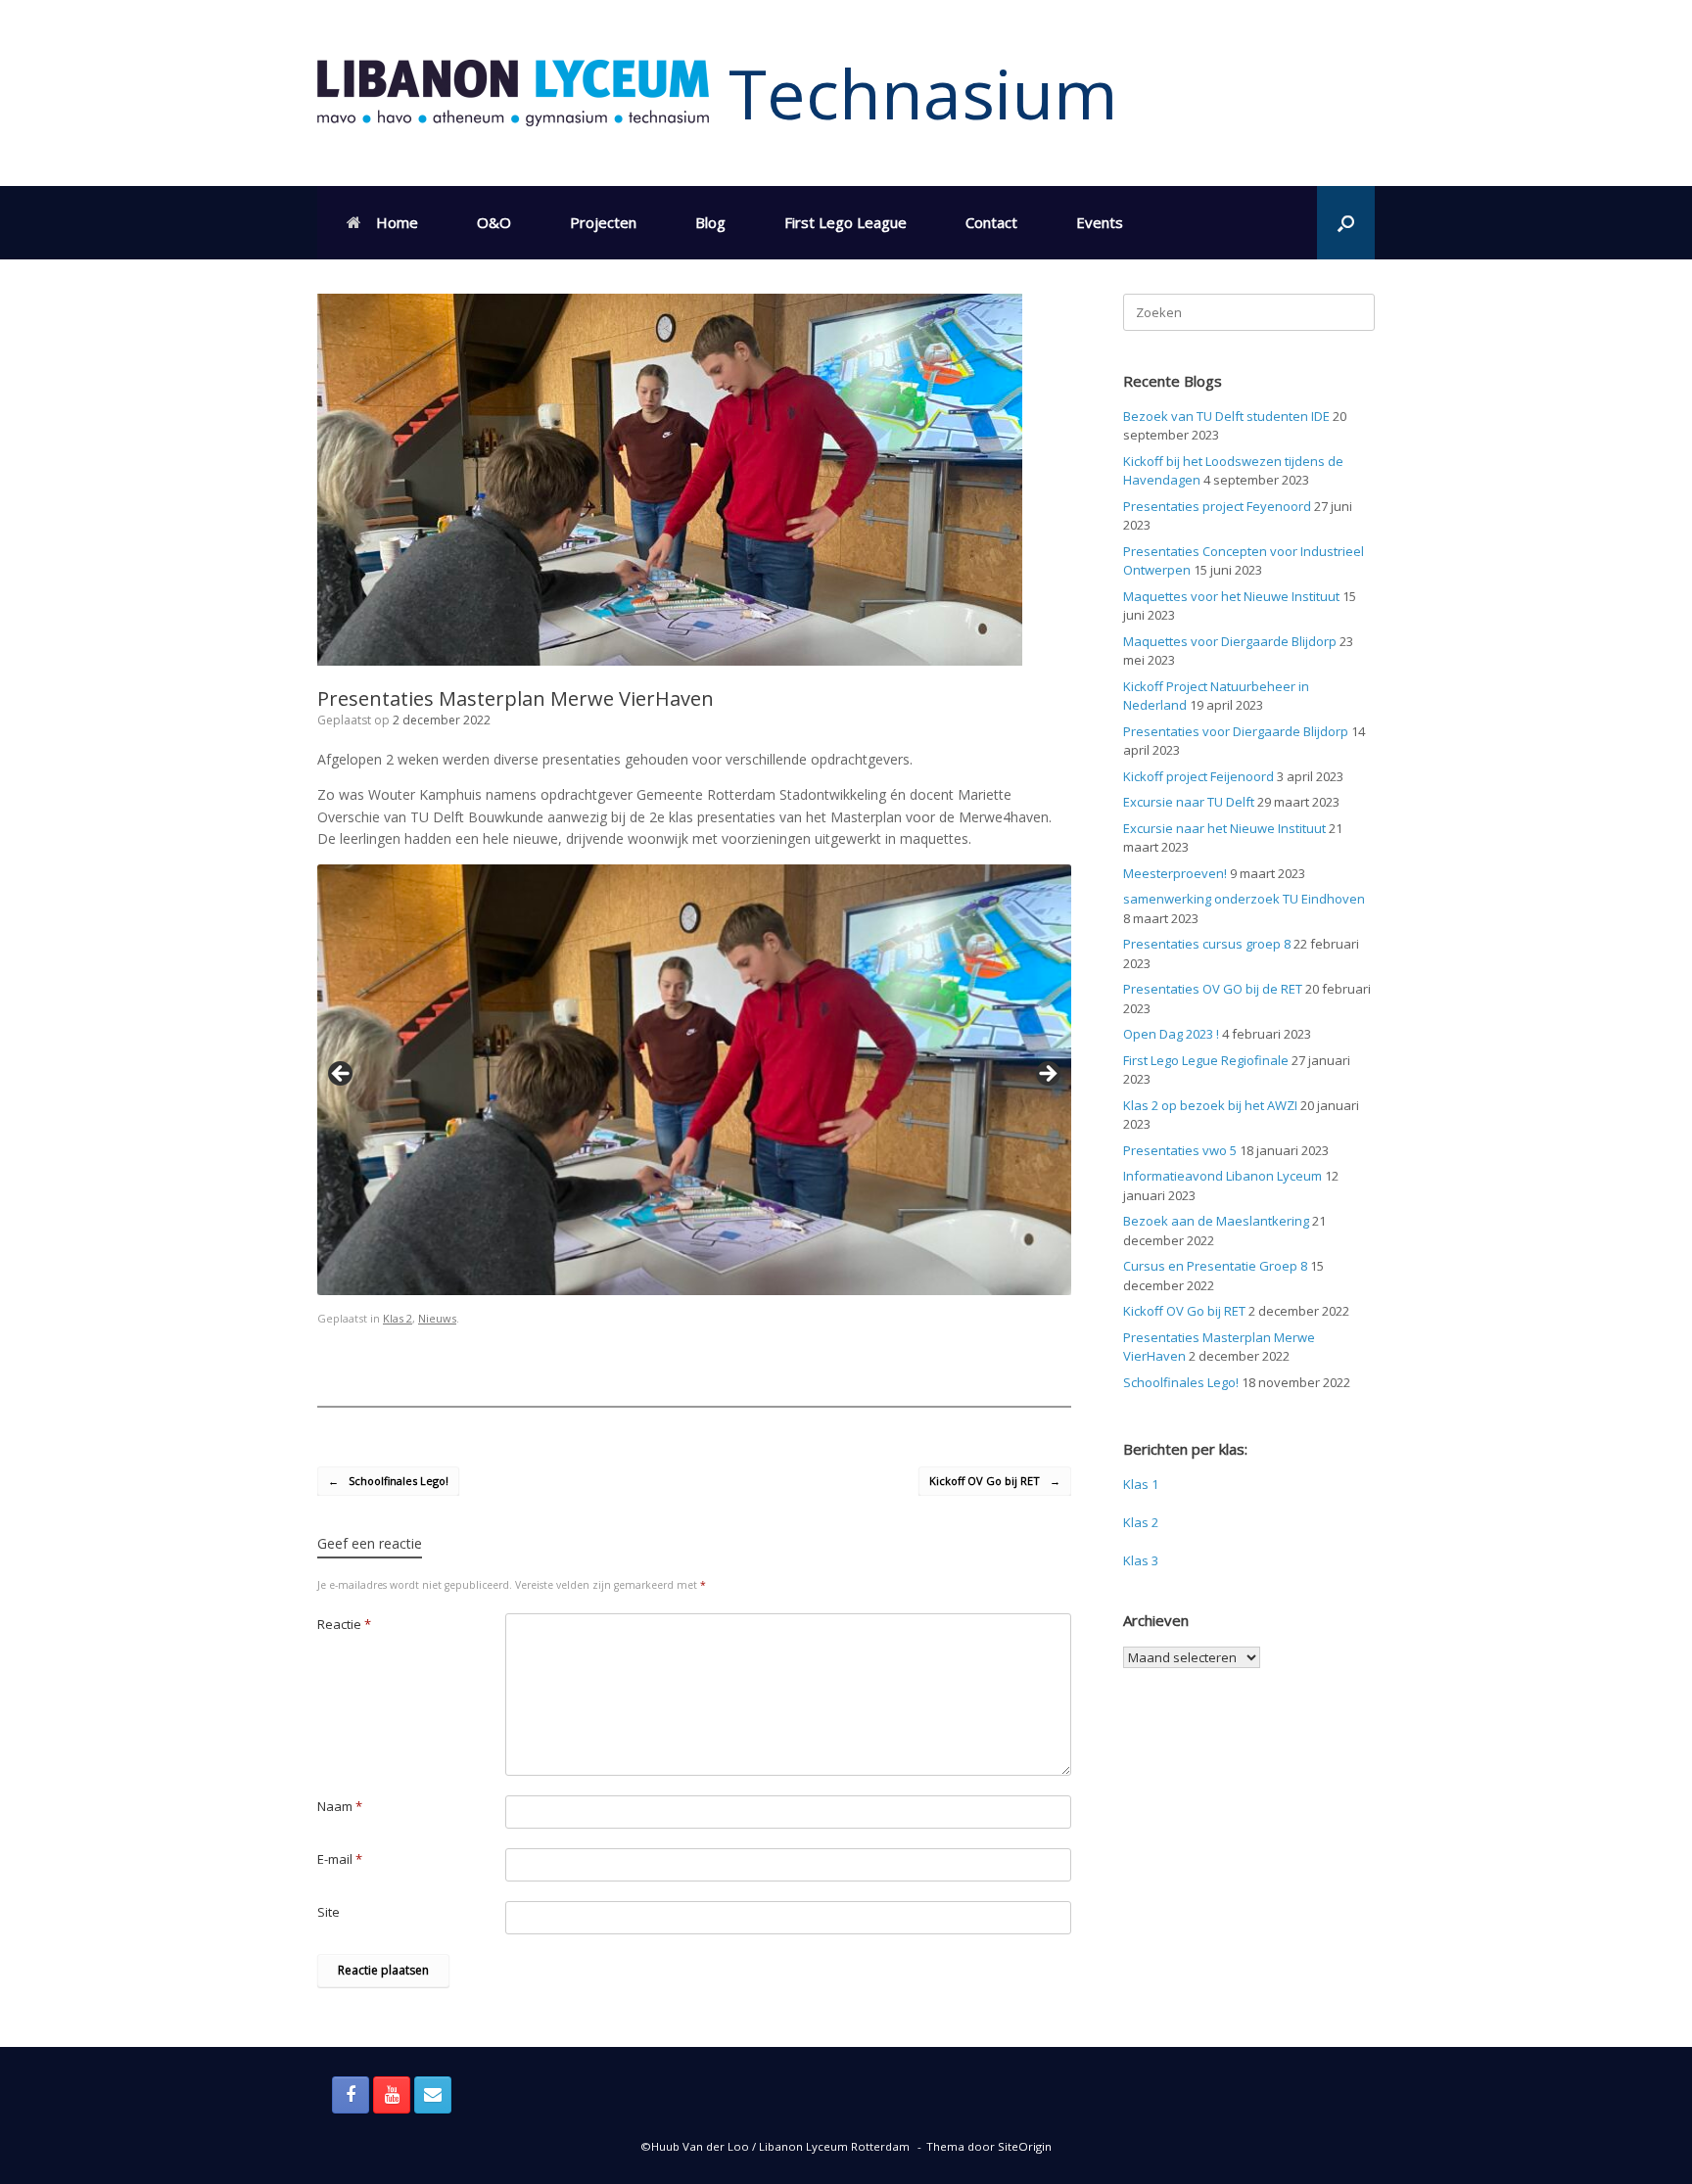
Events (1100, 222)
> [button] (1047, 1075)
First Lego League (846, 222)
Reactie (344, 1624)
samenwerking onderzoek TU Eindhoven (1244, 899)
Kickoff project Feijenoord (1198, 776)
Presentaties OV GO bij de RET (1213, 989)
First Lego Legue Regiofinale (1206, 1060)
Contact (991, 222)
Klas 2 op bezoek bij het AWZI (1210, 1105)
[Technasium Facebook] (351, 2095)
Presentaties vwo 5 (1180, 1150)
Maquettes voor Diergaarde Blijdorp (1230, 641)
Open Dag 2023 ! (1171, 1034)
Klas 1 (1141, 1484)
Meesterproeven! (1175, 873)
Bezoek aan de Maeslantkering (1216, 1221)
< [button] (342, 1075)
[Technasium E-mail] (433, 2095)
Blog (710, 222)
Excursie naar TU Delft (1189, 802)
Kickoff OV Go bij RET (995, 1481)
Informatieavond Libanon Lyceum (1222, 1176)
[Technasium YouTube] (392, 2095)
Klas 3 (1141, 1560)
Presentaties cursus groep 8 (1207, 944)
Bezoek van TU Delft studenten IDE (1226, 416)
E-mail (340, 1859)
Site (329, 1912)
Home (397, 222)
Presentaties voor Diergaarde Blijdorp (1236, 731)
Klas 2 (398, 1318)
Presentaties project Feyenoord (1217, 506)
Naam (340, 1806)
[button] (1346, 223)
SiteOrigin (1025, 2146)
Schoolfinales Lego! (388, 1481)
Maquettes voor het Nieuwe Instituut (1231, 596)
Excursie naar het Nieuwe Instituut (1224, 828)
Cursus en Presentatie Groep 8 (1215, 1266)
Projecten (603, 222)
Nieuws (437, 1318)
